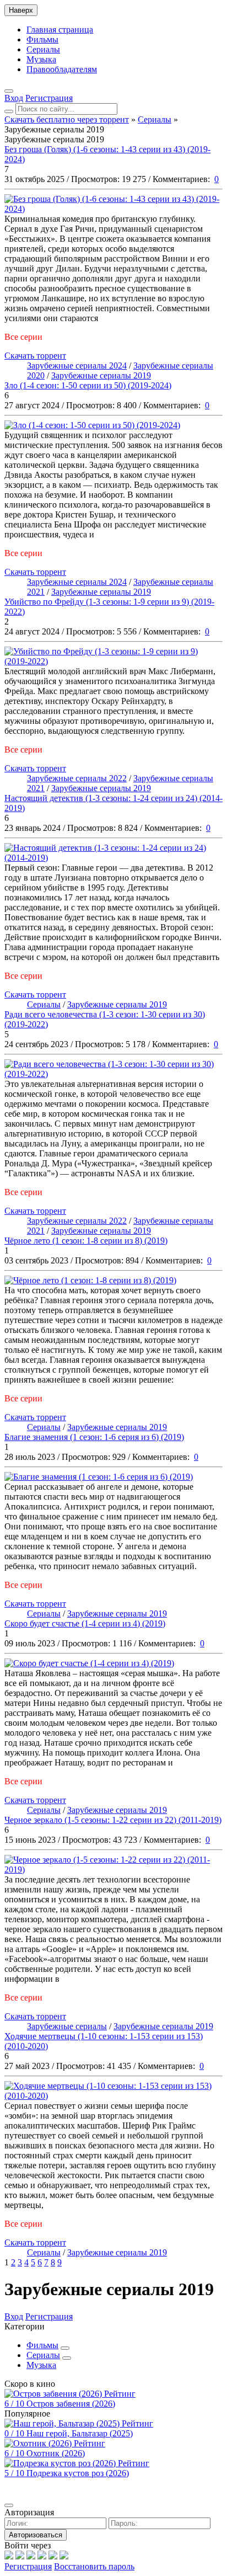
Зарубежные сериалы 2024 (77, 366)
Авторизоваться (36, 2535)
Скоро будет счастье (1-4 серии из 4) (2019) (85, 1623)
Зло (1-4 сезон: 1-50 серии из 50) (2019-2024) (88, 385)
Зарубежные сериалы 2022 (77, 778)
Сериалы (43, 49)
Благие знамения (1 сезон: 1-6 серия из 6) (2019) (94, 1437)
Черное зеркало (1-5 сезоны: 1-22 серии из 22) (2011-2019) (113, 1820)
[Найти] (9, 111)
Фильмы (42, 39)
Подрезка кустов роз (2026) (78, 2473)
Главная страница (60, 30)
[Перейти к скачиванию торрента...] (113, 209)
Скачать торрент (35, 356)
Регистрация (28, 2566)
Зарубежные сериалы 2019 (101, 375)
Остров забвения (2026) (71, 2404)
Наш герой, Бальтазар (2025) (80, 2433)
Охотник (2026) (56, 2453)
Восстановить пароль (94, 2566)
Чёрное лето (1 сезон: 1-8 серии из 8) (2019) (86, 1241)
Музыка (41, 59)
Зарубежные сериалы (67, 2026)
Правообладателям (62, 69)
